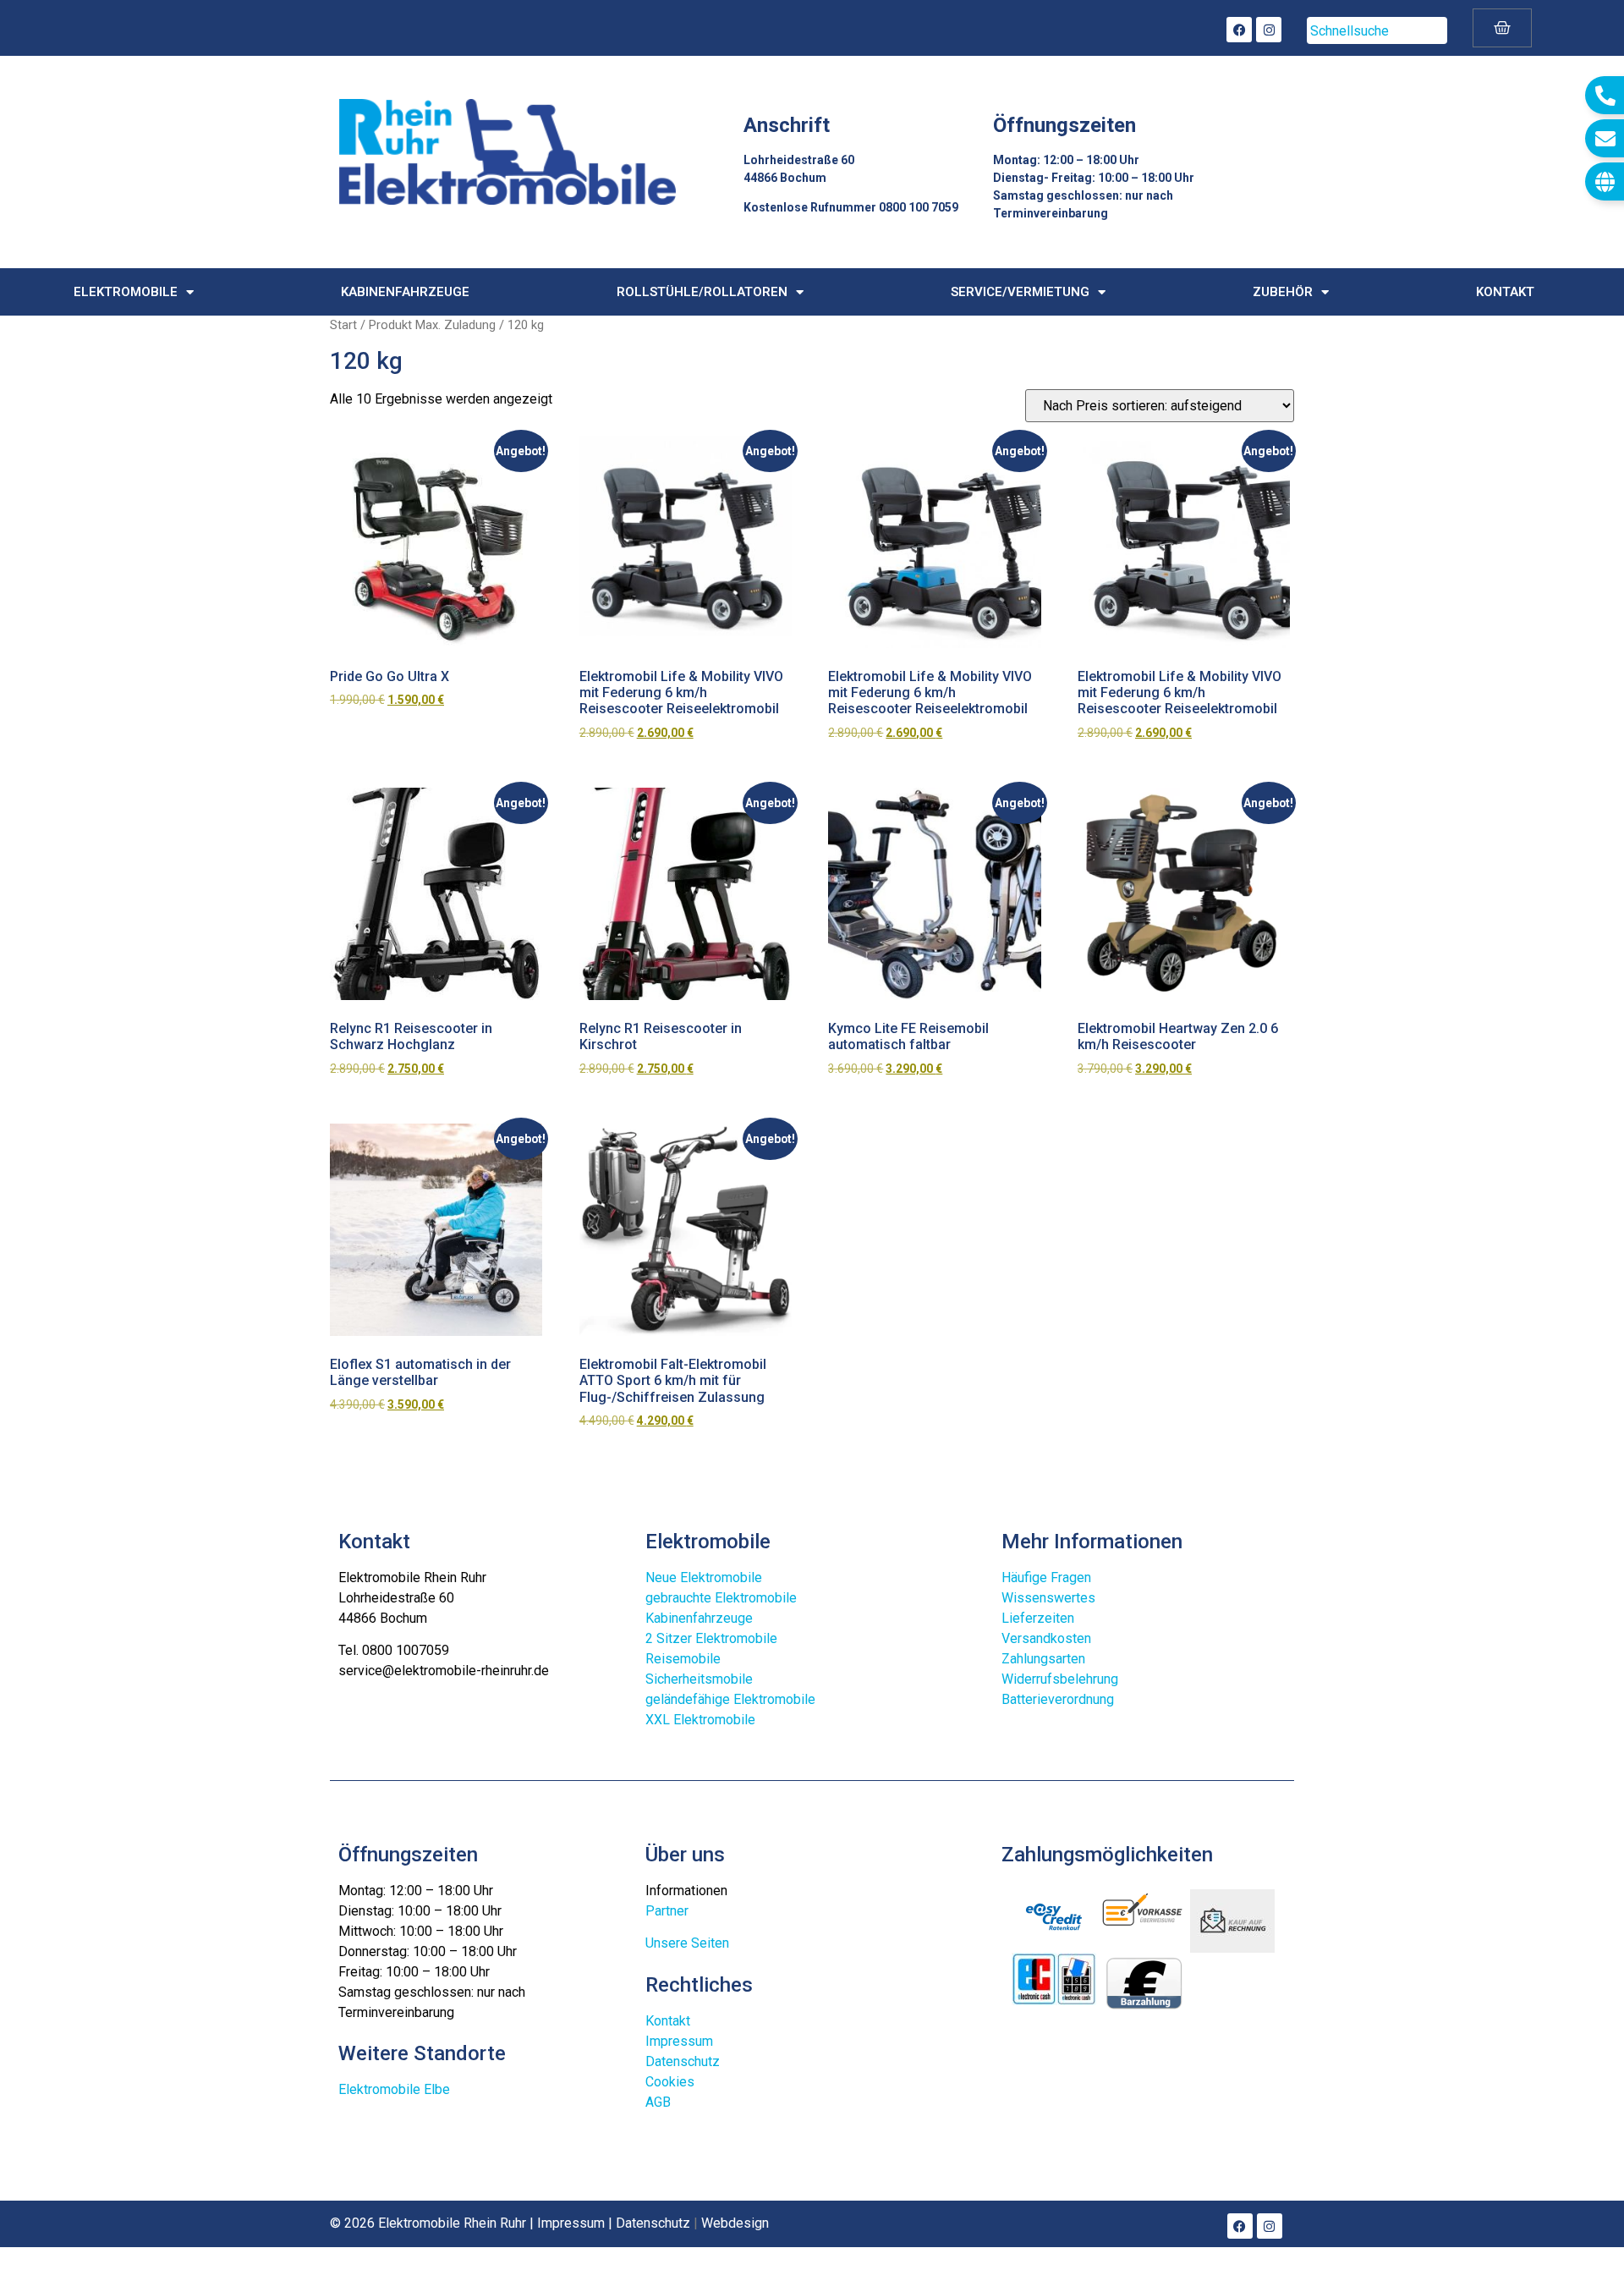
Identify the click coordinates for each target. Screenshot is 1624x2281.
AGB (658, 2102)
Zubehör (1283, 292)
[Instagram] (1269, 30)
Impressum (679, 2041)
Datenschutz (683, 2061)
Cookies (670, 2082)
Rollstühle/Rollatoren (702, 292)
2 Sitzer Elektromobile (711, 1638)
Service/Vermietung (1020, 292)
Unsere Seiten (687, 1943)
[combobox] (1377, 30)
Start (343, 325)
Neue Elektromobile (704, 1577)
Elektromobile (126, 292)
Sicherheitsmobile (699, 1679)
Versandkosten (1046, 1638)
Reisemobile (683, 1659)
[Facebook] (1239, 30)
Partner (667, 1911)
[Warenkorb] (1502, 28)
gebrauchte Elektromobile (721, 1598)
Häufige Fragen (1046, 1577)
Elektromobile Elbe (394, 2089)
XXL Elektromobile (700, 1720)
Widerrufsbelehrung (1060, 1679)
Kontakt (1505, 292)
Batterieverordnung (1058, 1699)
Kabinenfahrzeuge (405, 292)
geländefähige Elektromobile (730, 1699)
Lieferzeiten (1038, 1618)
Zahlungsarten (1043, 1659)
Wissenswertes (1048, 1598)
